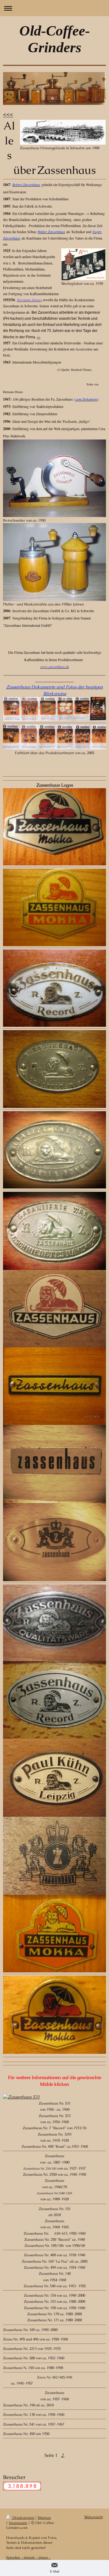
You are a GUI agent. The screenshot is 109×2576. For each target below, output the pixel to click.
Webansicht (94, 2517)
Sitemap (44, 2517)
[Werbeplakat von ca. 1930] (83, 264)
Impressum (18, 2523)
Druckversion (23, 2517)
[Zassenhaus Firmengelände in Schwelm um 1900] (63, 132)
